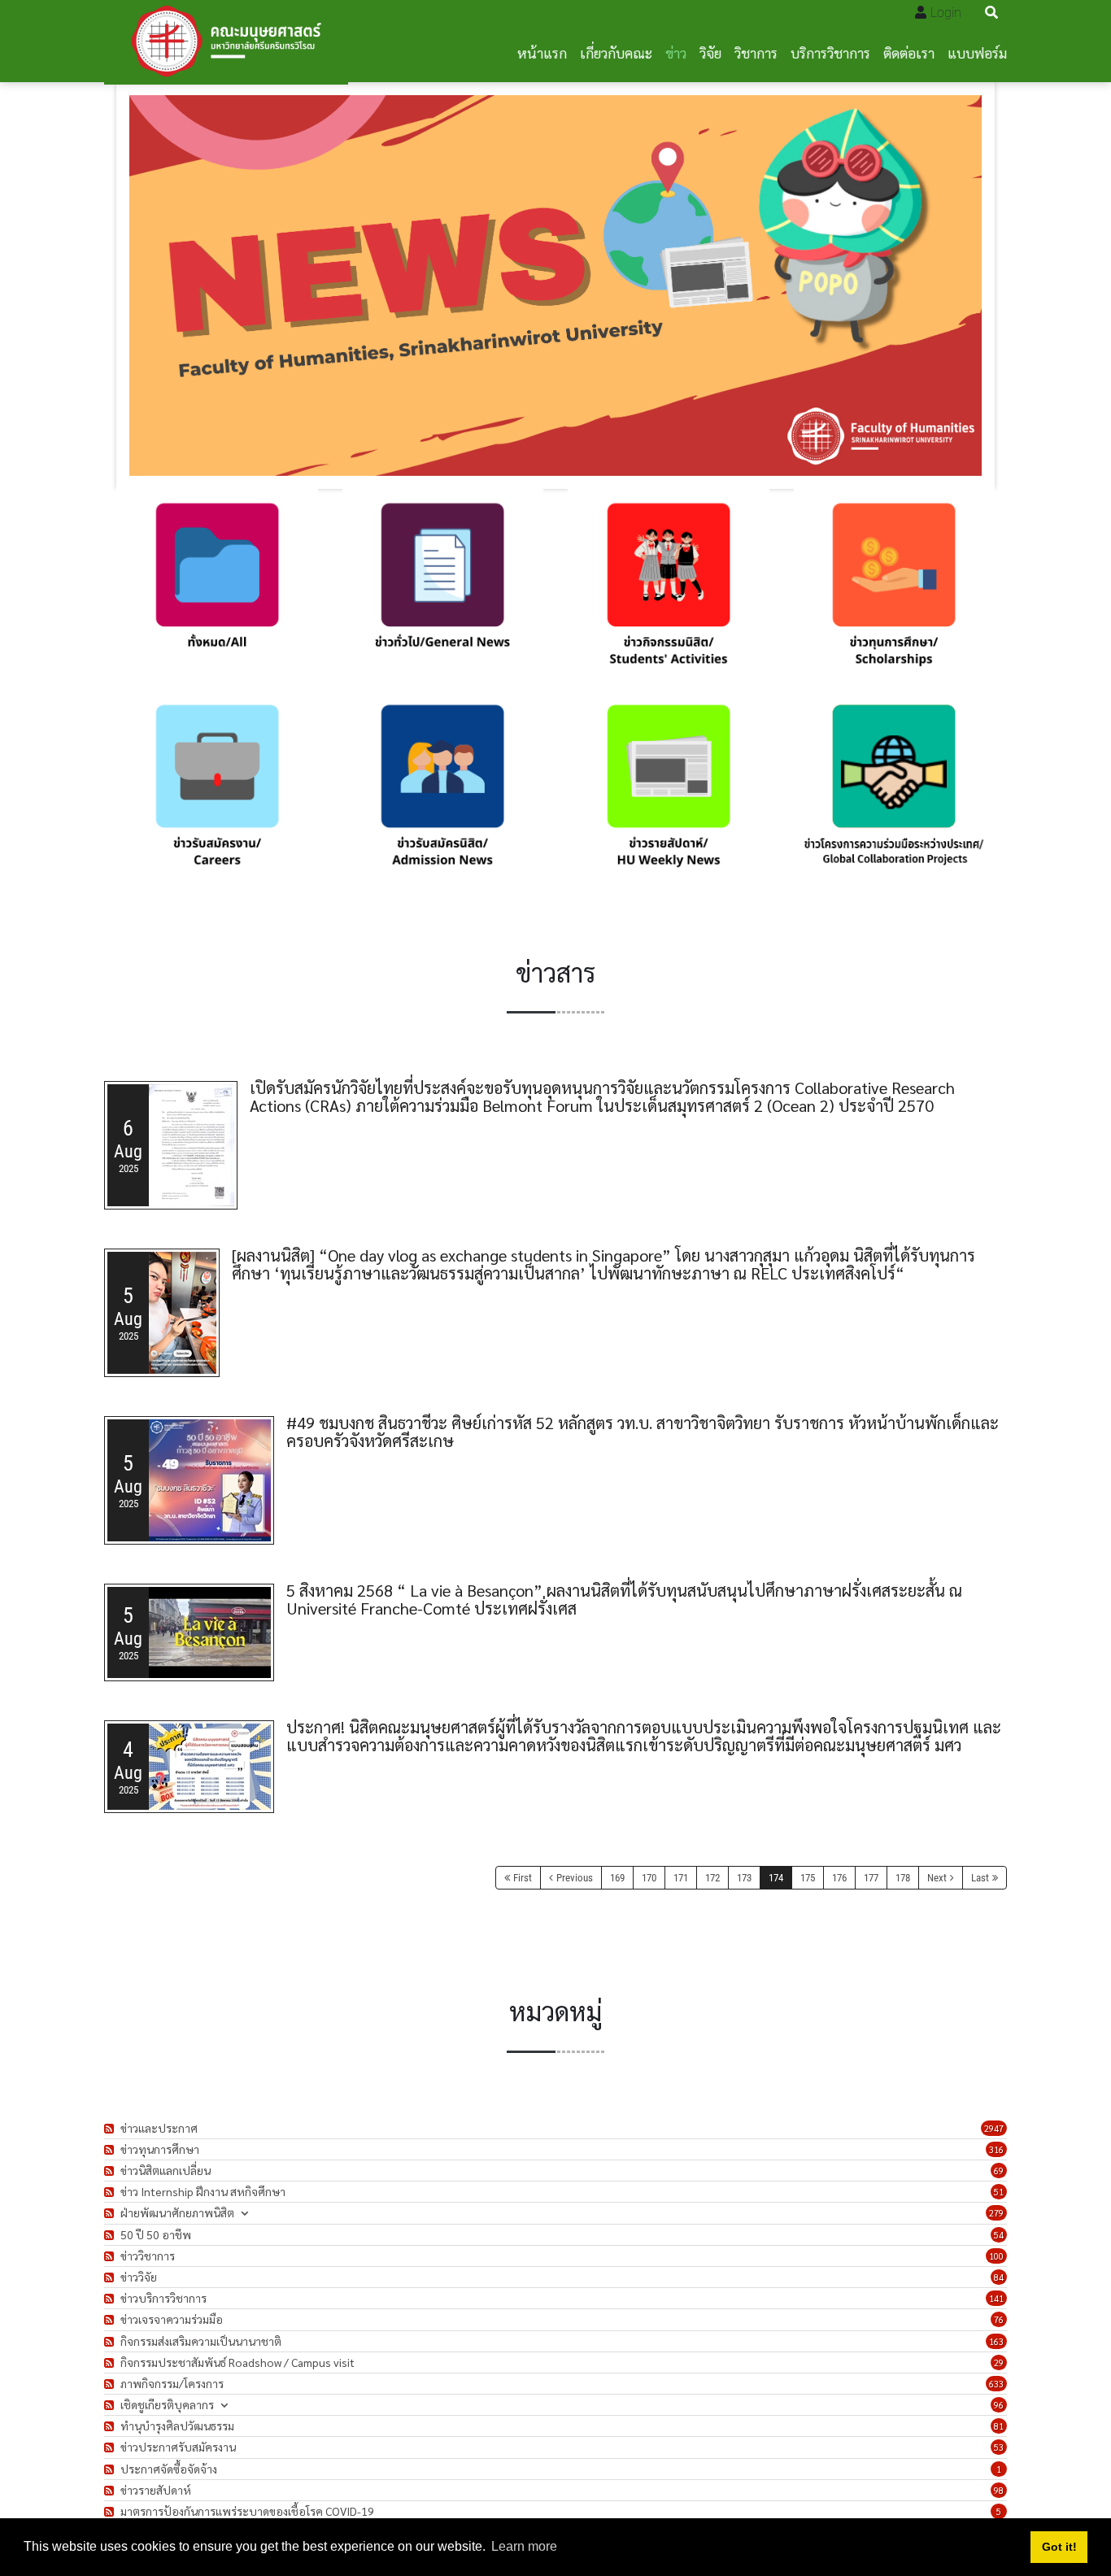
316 (996, 2149)
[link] (217, 590)
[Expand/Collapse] (244, 2213)
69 (999, 2171)
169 (617, 1878)
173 (744, 1878)
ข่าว (676, 52)
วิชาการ (756, 52)
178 (903, 1878)
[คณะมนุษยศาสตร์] (226, 41)
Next (937, 1878)
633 (996, 2384)
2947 (994, 2128)
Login (946, 13)
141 (996, 2298)
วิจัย (710, 52)
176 (839, 1878)
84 (999, 2277)
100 (996, 2256)
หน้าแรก (542, 52)
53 (999, 2447)
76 (999, 2319)
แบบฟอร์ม (977, 52)
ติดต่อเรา (909, 52)
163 (996, 2341)
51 (999, 2192)
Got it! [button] (1059, 2547)
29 (999, 2362)
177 (871, 1878)
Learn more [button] (524, 2546)
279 (996, 2213)
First (523, 1878)
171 (681, 1878)
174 (776, 1878)
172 (712, 1878)
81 (999, 2426)
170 (649, 1878)
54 (999, 2235)
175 (808, 1878)
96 (999, 2405)
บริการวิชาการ (830, 52)
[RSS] (111, 2128)
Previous (575, 1878)
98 (999, 2490)
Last (980, 1878)
